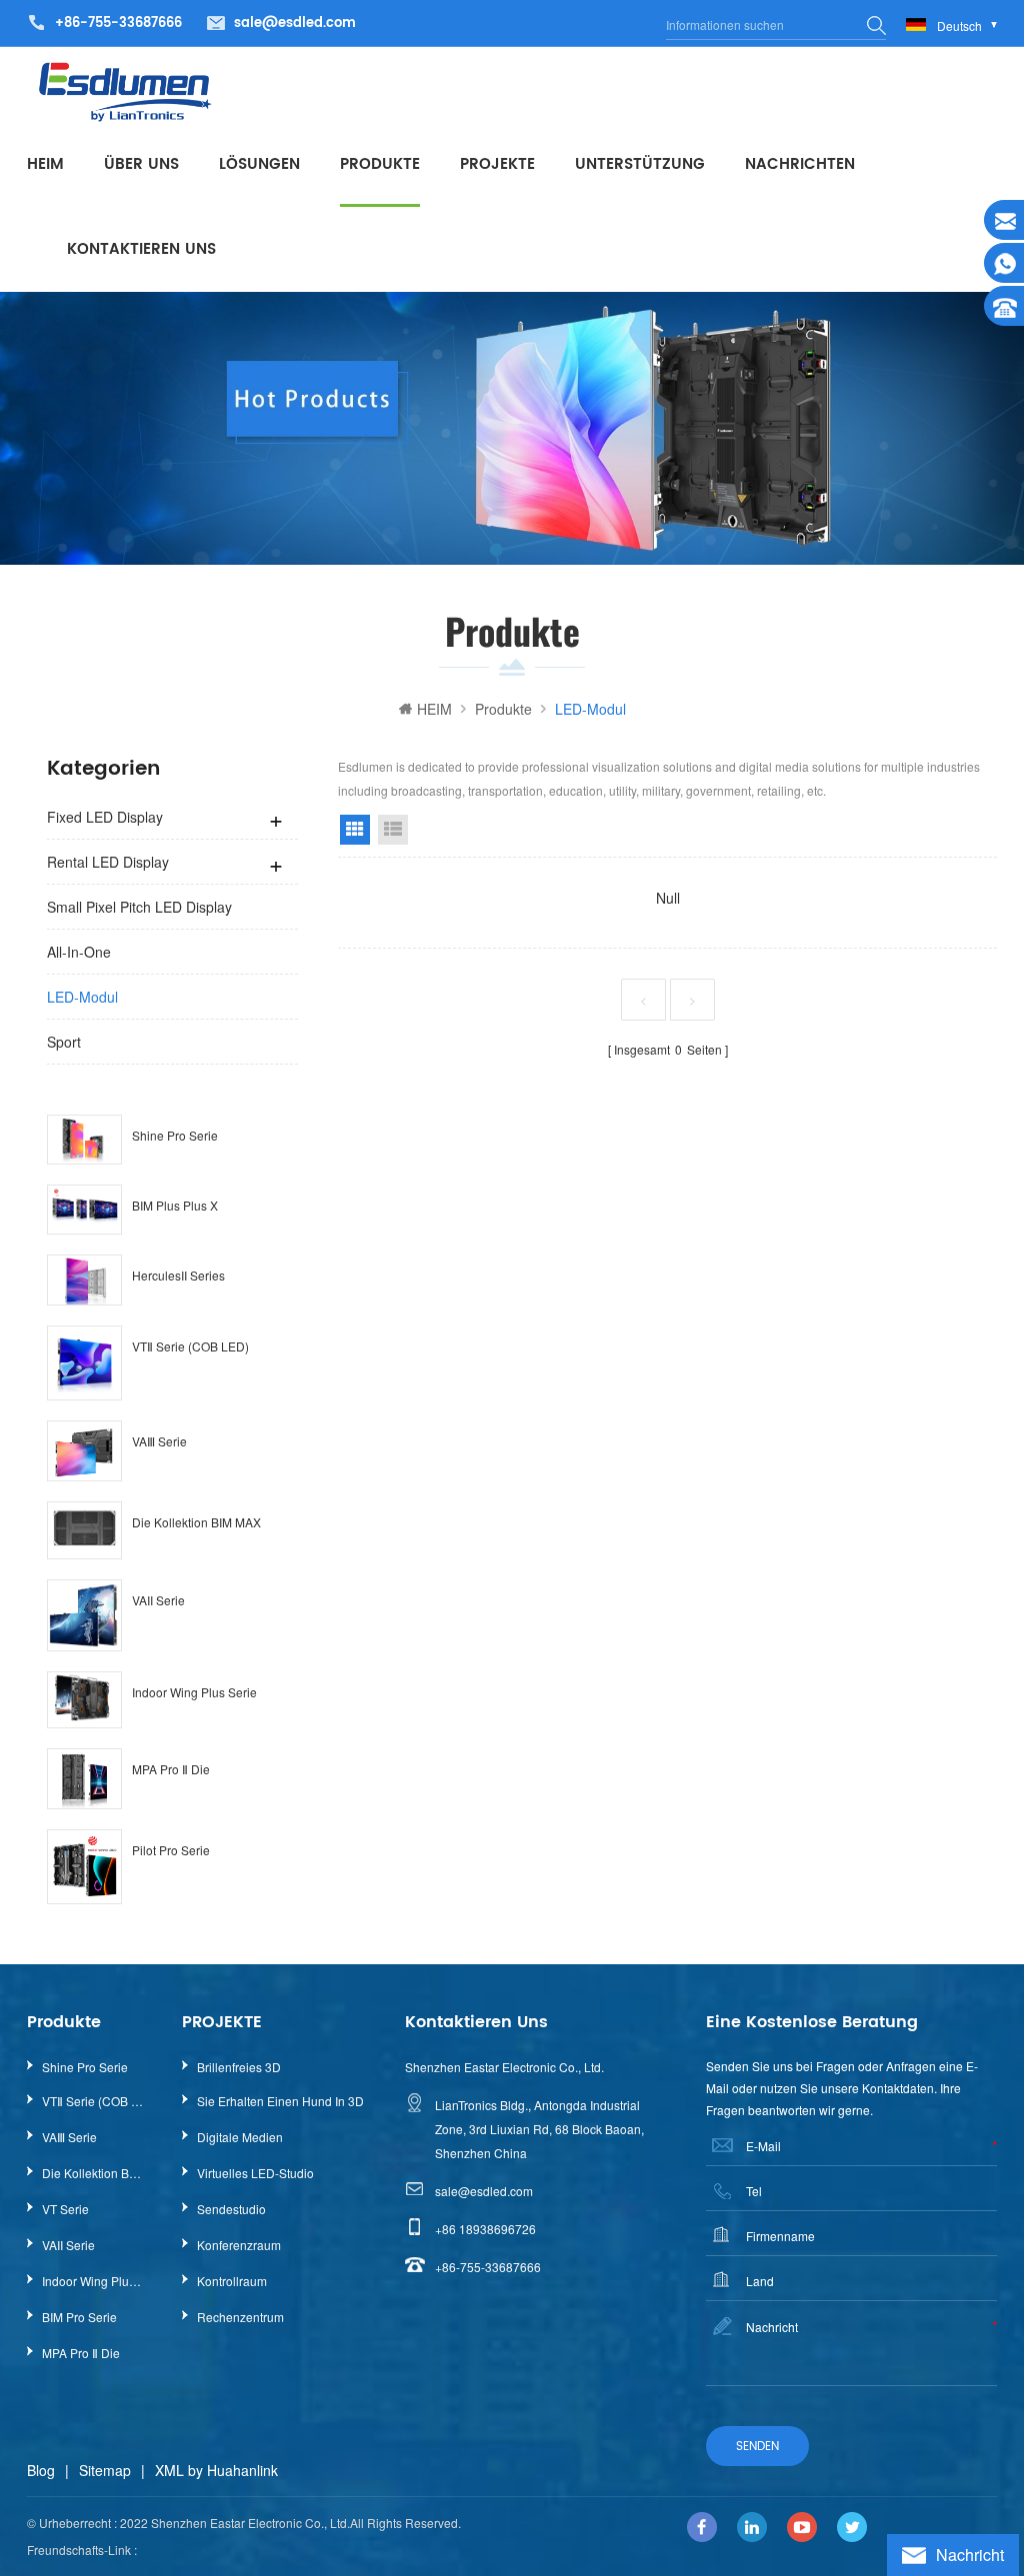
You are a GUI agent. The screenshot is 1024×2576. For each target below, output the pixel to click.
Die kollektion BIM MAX (196, 1522)
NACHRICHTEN (800, 164)
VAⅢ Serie (159, 1441)
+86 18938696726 (485, 2229)
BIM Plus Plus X (175, 1205)
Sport (64, 1042)
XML (169, 2470)
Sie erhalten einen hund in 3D (280, 2101)
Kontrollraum (232, 2281)
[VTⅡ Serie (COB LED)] (84, 1363)
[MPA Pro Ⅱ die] (84, 1779)
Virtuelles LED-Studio (255, 2173)
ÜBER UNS (141, 164)
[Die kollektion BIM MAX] (84, 1530)
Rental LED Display (108, 862)
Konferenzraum (239, 2245)
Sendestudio (231, 2209)
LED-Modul (82, 997)
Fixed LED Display (105, 817)
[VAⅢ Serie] (84, 1451)
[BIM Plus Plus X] (84, 1210)
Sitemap (105, 2470)
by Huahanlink (233, 2470)
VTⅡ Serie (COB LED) (190, 1346)
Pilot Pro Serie (171, 1850)
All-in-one (79, 952)
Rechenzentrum (240, 2317)
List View (393, 830)
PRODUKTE (380, 164)
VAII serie (158, 1600)
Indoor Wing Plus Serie (194, 1692)
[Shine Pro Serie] (84, 1140)
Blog (41, 2470)
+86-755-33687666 (488, 2267)
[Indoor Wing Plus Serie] (84, 1700)
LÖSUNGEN (259, 164)
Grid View (355, 830)
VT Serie (65, 2209)
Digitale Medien (240, 2137)
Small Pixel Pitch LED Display (139, 907)
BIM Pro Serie (79, 2317)
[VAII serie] (84, 1615)
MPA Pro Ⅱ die (171, 1769)
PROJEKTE (497, 164)
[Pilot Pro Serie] (84, 1867)
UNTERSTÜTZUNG (640, 164)
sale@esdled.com (295, 23)
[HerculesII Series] (84, 1280)
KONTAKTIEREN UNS (141, 249)
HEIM (45, 164)
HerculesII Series (178, 1275)
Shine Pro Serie (175, 1135)
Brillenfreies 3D (239, 2067)
